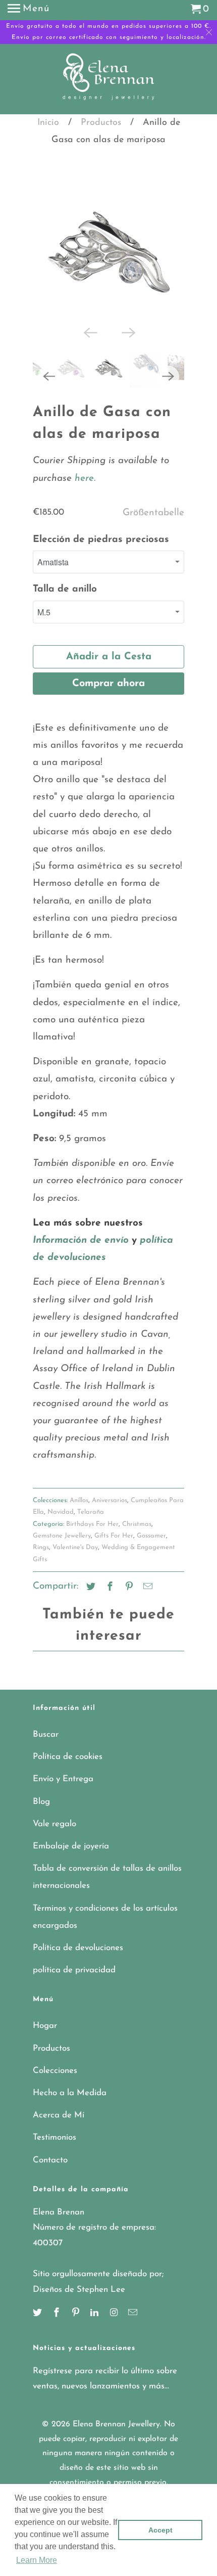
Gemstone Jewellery (62, 1550)
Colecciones (55, 2085)
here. (84, 493)
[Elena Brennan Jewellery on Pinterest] (77, 2328)
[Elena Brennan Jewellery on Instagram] (115, 2328)
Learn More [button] (37, 2560)
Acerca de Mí (59, 2130)
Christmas (137, 1539)
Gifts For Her (114, 1550)
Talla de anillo (65, 604)
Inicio (48, 123)
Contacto (50, 2175)
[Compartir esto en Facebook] (108, 1602)
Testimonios (55, 2152)
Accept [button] (160, 2530)
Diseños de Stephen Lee (79, 2304)
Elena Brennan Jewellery (116, 2439)
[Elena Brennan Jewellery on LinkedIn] (95, 2328)
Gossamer (151, 1550)
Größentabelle (153, 528)
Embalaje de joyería (71, 1861)
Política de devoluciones (78, 1962)
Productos (101, 123)
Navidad (61, 1527)
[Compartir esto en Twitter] (89, 1602)
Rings (41, 1562)
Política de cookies (68, 1771)
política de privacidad (74, 1985)
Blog (41, 1816)
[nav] (29, 10)
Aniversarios (110, 1515)
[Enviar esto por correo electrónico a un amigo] (146, 1602)
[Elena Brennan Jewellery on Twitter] (38, 2328)
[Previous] (89, 346)
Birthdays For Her (92, 1539)
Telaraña (91, 1527)
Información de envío (81, 1255)
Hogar (45, 2040)
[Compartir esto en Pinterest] (128, 1602)
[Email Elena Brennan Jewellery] (134, 2328)
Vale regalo (55, 1839)
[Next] (128, 346)
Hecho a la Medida (70, 2108)
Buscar (46, 1749)
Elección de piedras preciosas (101, 554)
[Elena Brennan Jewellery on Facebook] (58, 2328)
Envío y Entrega (63, 1794)
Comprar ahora (108, 698)
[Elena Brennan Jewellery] (109, 80)
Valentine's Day (75, 1562)
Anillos (79, 1515)
